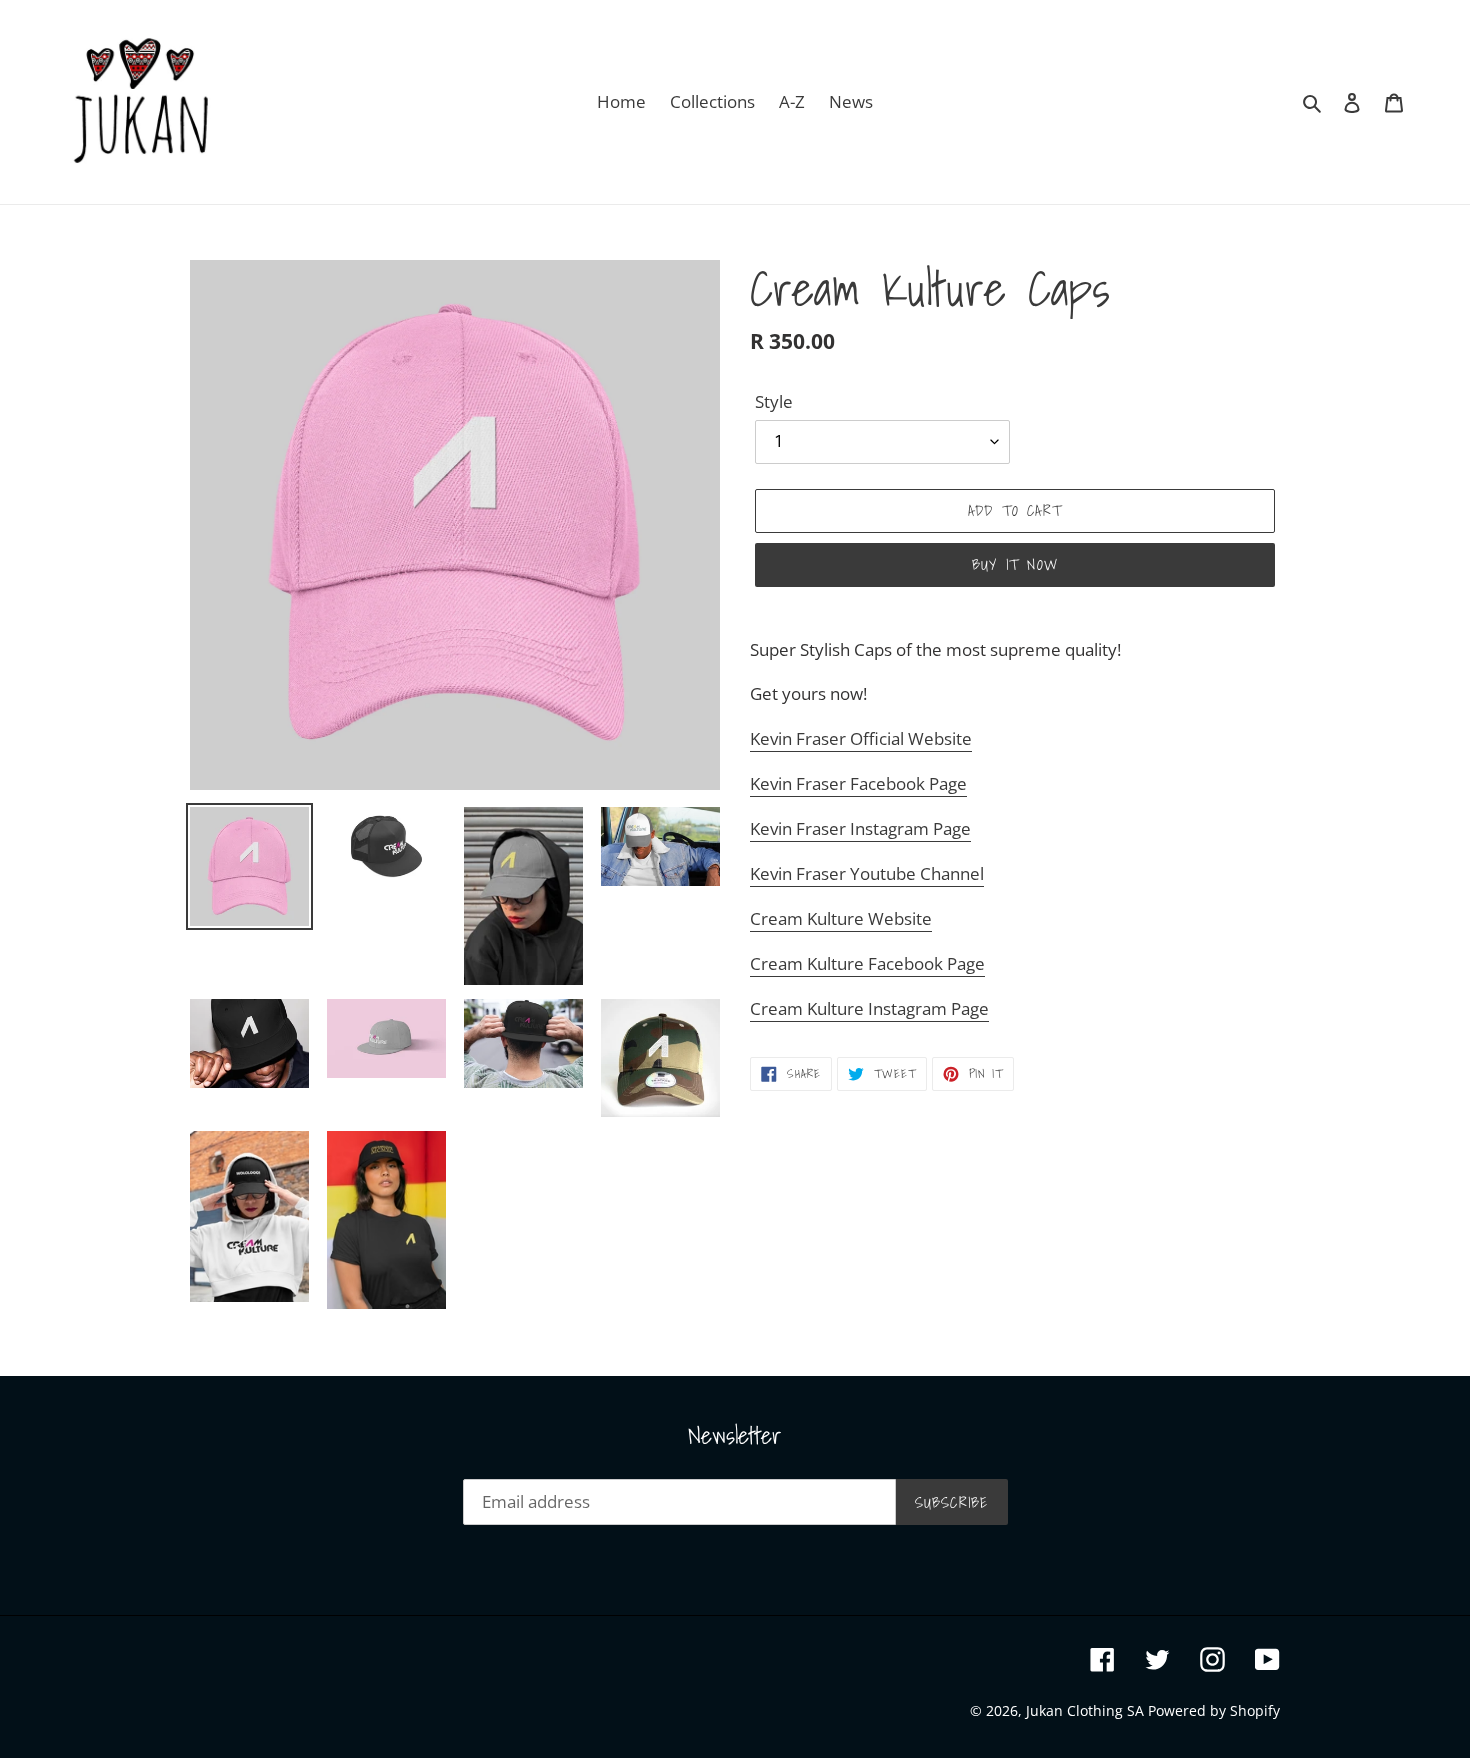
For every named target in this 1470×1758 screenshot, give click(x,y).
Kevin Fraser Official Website (861, 738)
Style (774, 401)
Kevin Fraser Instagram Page (860, 828)
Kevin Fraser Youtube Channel (867, 873)
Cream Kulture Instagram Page (869, 1008)
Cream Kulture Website (841, 918)
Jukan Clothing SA (1087, 1710)
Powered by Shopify (1214, 1710)
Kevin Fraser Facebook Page (858, 783)
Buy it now (1015, 564)
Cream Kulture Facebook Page (867, 963)
